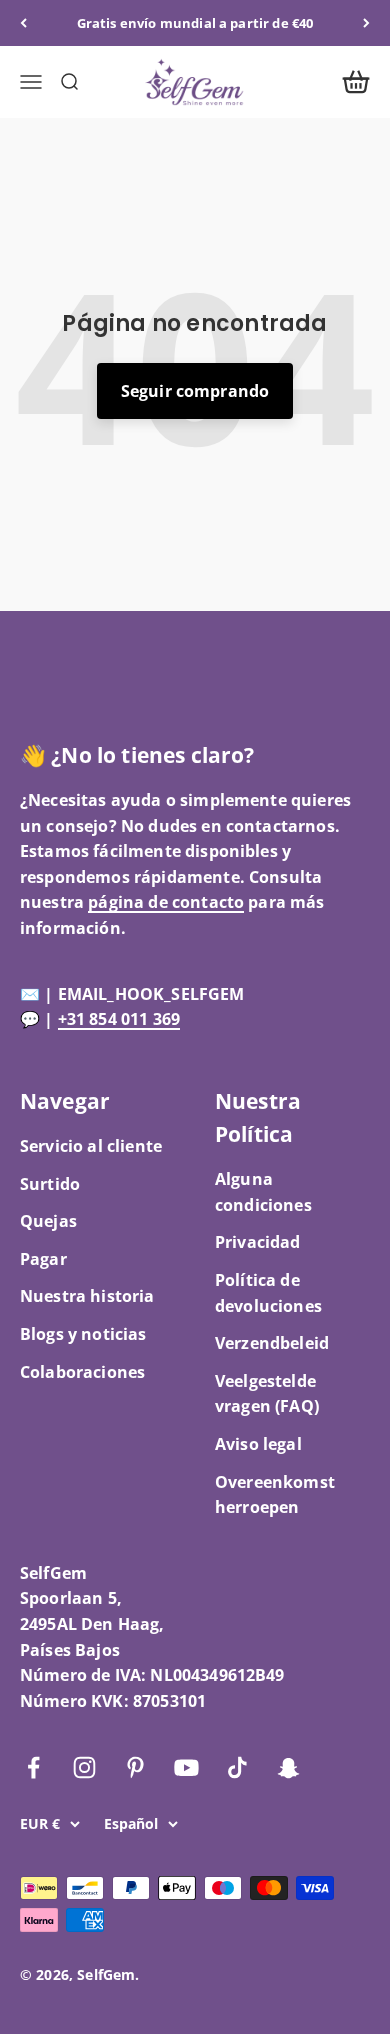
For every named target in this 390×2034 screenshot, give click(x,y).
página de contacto (166, 902)
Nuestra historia (87, 1296)
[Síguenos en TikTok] (237, 1767)
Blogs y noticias (83, 1334)
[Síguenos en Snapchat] (288, 1767)
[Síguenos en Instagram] (84, 1767)
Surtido (50, 1184)
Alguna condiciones (263, 1192)
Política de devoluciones (268, 1293)
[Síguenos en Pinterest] (135, 1767)
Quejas (48, 1221)
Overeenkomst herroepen (275, 1495)
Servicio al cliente (91, 1146)
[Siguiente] (366, 23)
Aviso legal (258, 1444)
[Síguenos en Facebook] (33, 1767)
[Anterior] (23, 23)
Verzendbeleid (272, 1343)
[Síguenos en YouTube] (186, 1767)
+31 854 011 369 (119, 1019)
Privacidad (258, 1242)
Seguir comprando (195, 391)
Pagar (43, 1259)
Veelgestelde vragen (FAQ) (267, 1394)
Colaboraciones (82, 1372)
